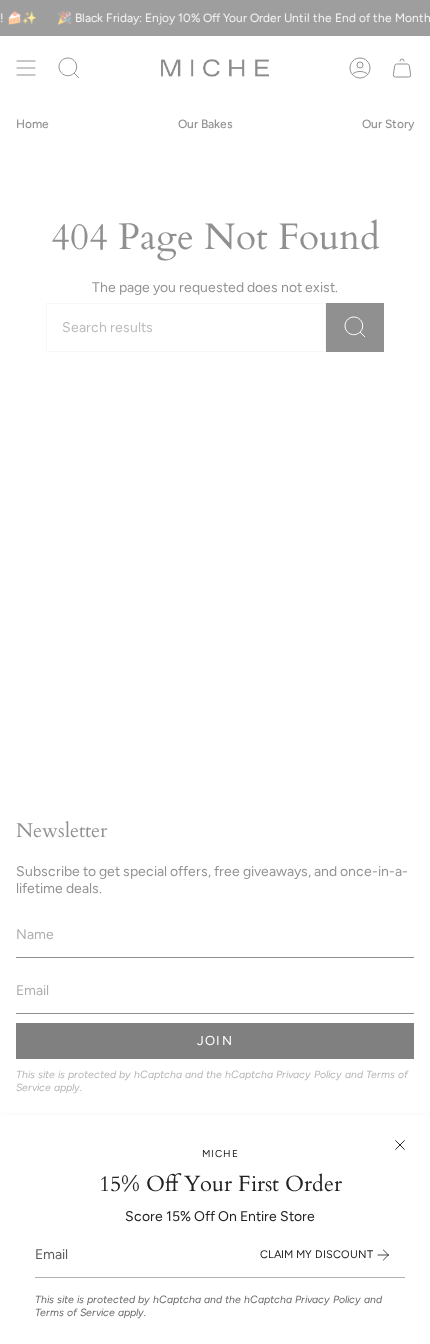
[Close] (400, 1145)
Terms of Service (75, 1312)
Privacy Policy (328, 1299)
